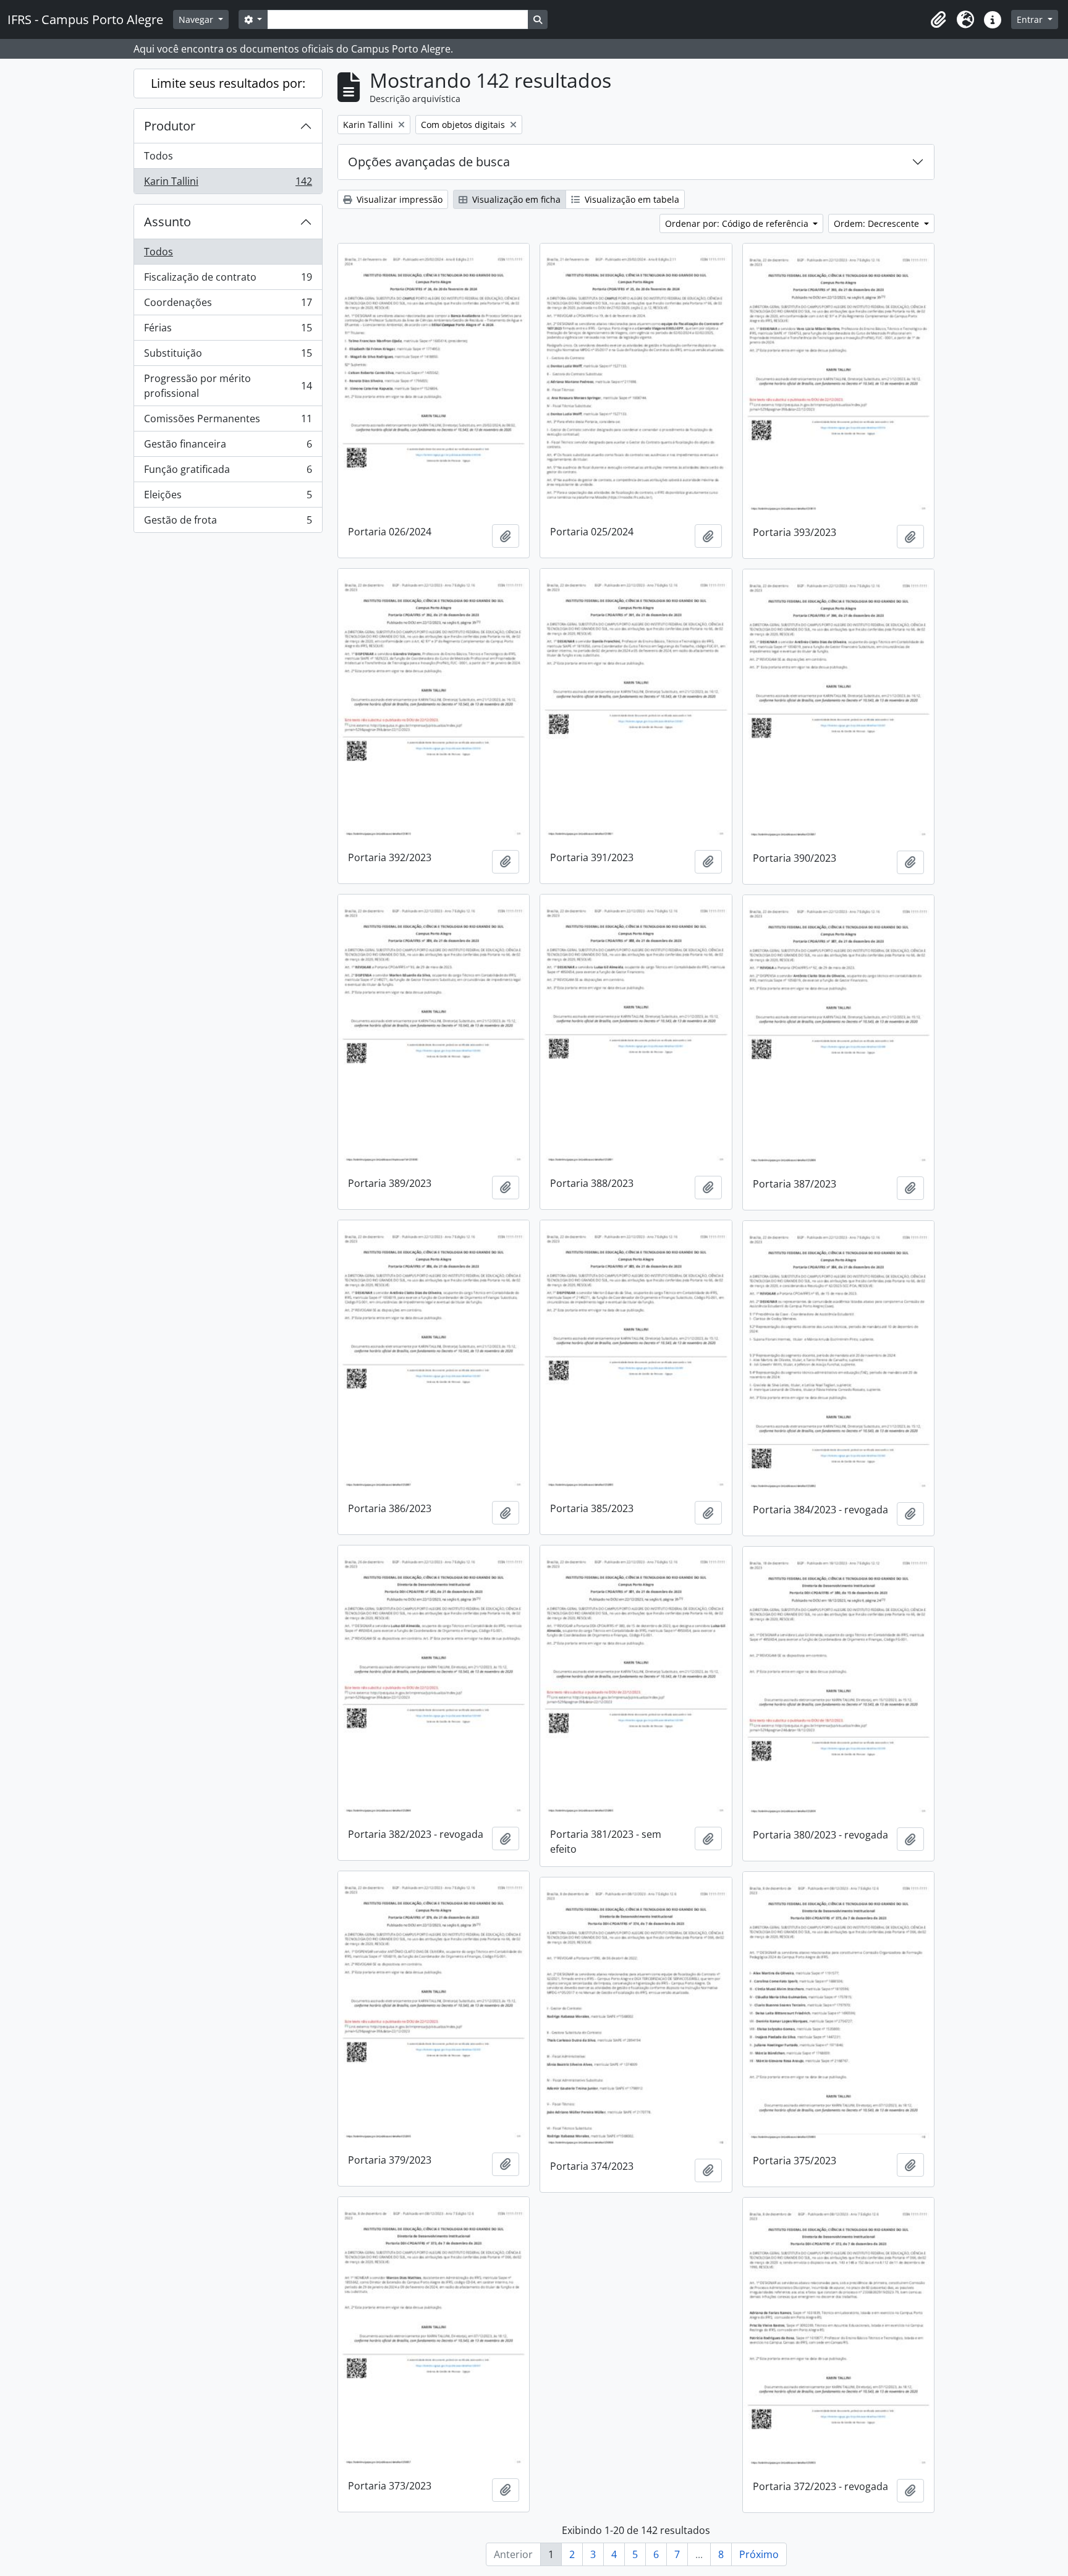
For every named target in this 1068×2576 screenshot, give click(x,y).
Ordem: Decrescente (878, 223)
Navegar (197, 19)
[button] (938, 20)
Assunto (167, 222)
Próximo (759, 2554)
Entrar (1031, 19)
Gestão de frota (228, 523)
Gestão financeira (228, 447)
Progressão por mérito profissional (228, 386)
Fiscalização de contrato (228, 280)
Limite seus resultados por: (228, 83)
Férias (228, 331)
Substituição (228, 356)
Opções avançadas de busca (429, 162)
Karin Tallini (228, 184)
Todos (159, 156)
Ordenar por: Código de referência (738, 223)
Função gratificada (228, 472)
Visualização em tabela (631, 199)
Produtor (170, 126)
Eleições (228, 498)
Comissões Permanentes (228, 422)
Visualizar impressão (398, 199)
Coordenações (228, 305)
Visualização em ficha (515, 199)
